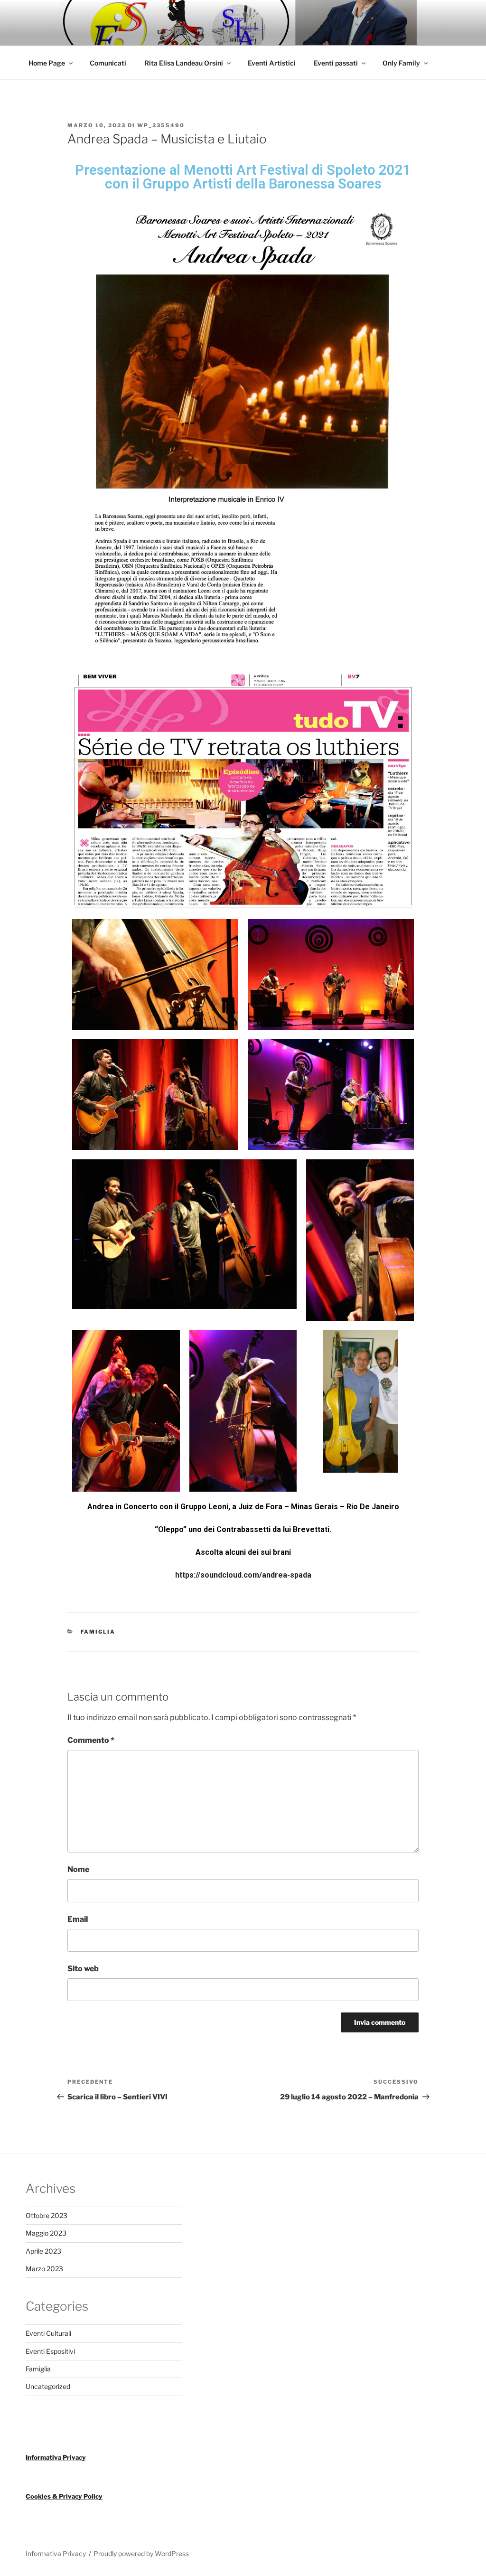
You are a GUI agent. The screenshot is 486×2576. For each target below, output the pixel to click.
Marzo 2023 (44, 2269)
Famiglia (98, 1632)
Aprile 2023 (43, 2251)
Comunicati (108, 63)
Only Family (401, 63)
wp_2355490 (161, 125)
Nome (78, 1869)
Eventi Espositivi (50, 2351)
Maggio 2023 (46, 2233)
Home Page (47, 63)
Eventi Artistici (272, 63)
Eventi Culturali (48, 2333)
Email (78, 1919)
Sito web (83, 1969)
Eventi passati (336, 63)
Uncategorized (48, 2386)
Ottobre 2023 (47, 2215)
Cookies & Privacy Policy (64, 2496)
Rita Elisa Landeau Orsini (184, 63)
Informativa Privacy (56, 2457)
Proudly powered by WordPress (141, 2553)
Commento (91, 1740)
